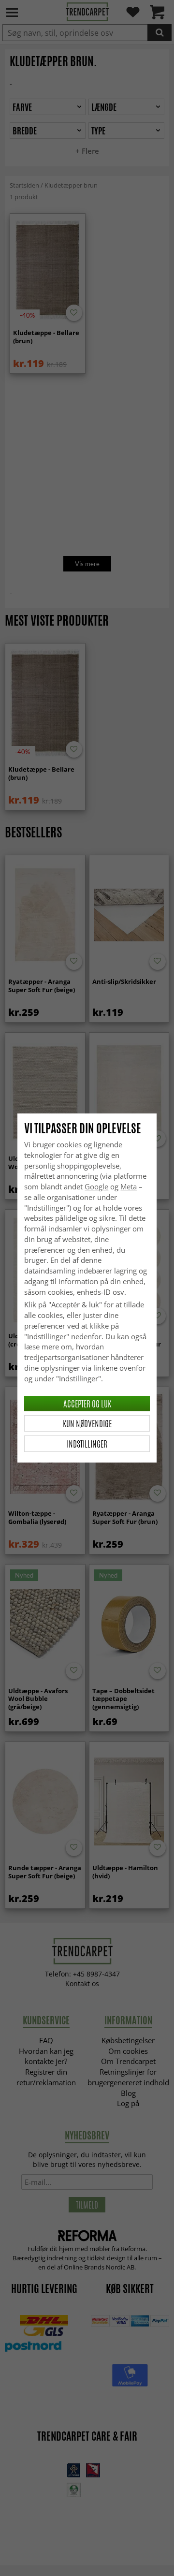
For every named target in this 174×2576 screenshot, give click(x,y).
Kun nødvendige (87, 1423)
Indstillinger (87, 1444)
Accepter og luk (87, 1404)
